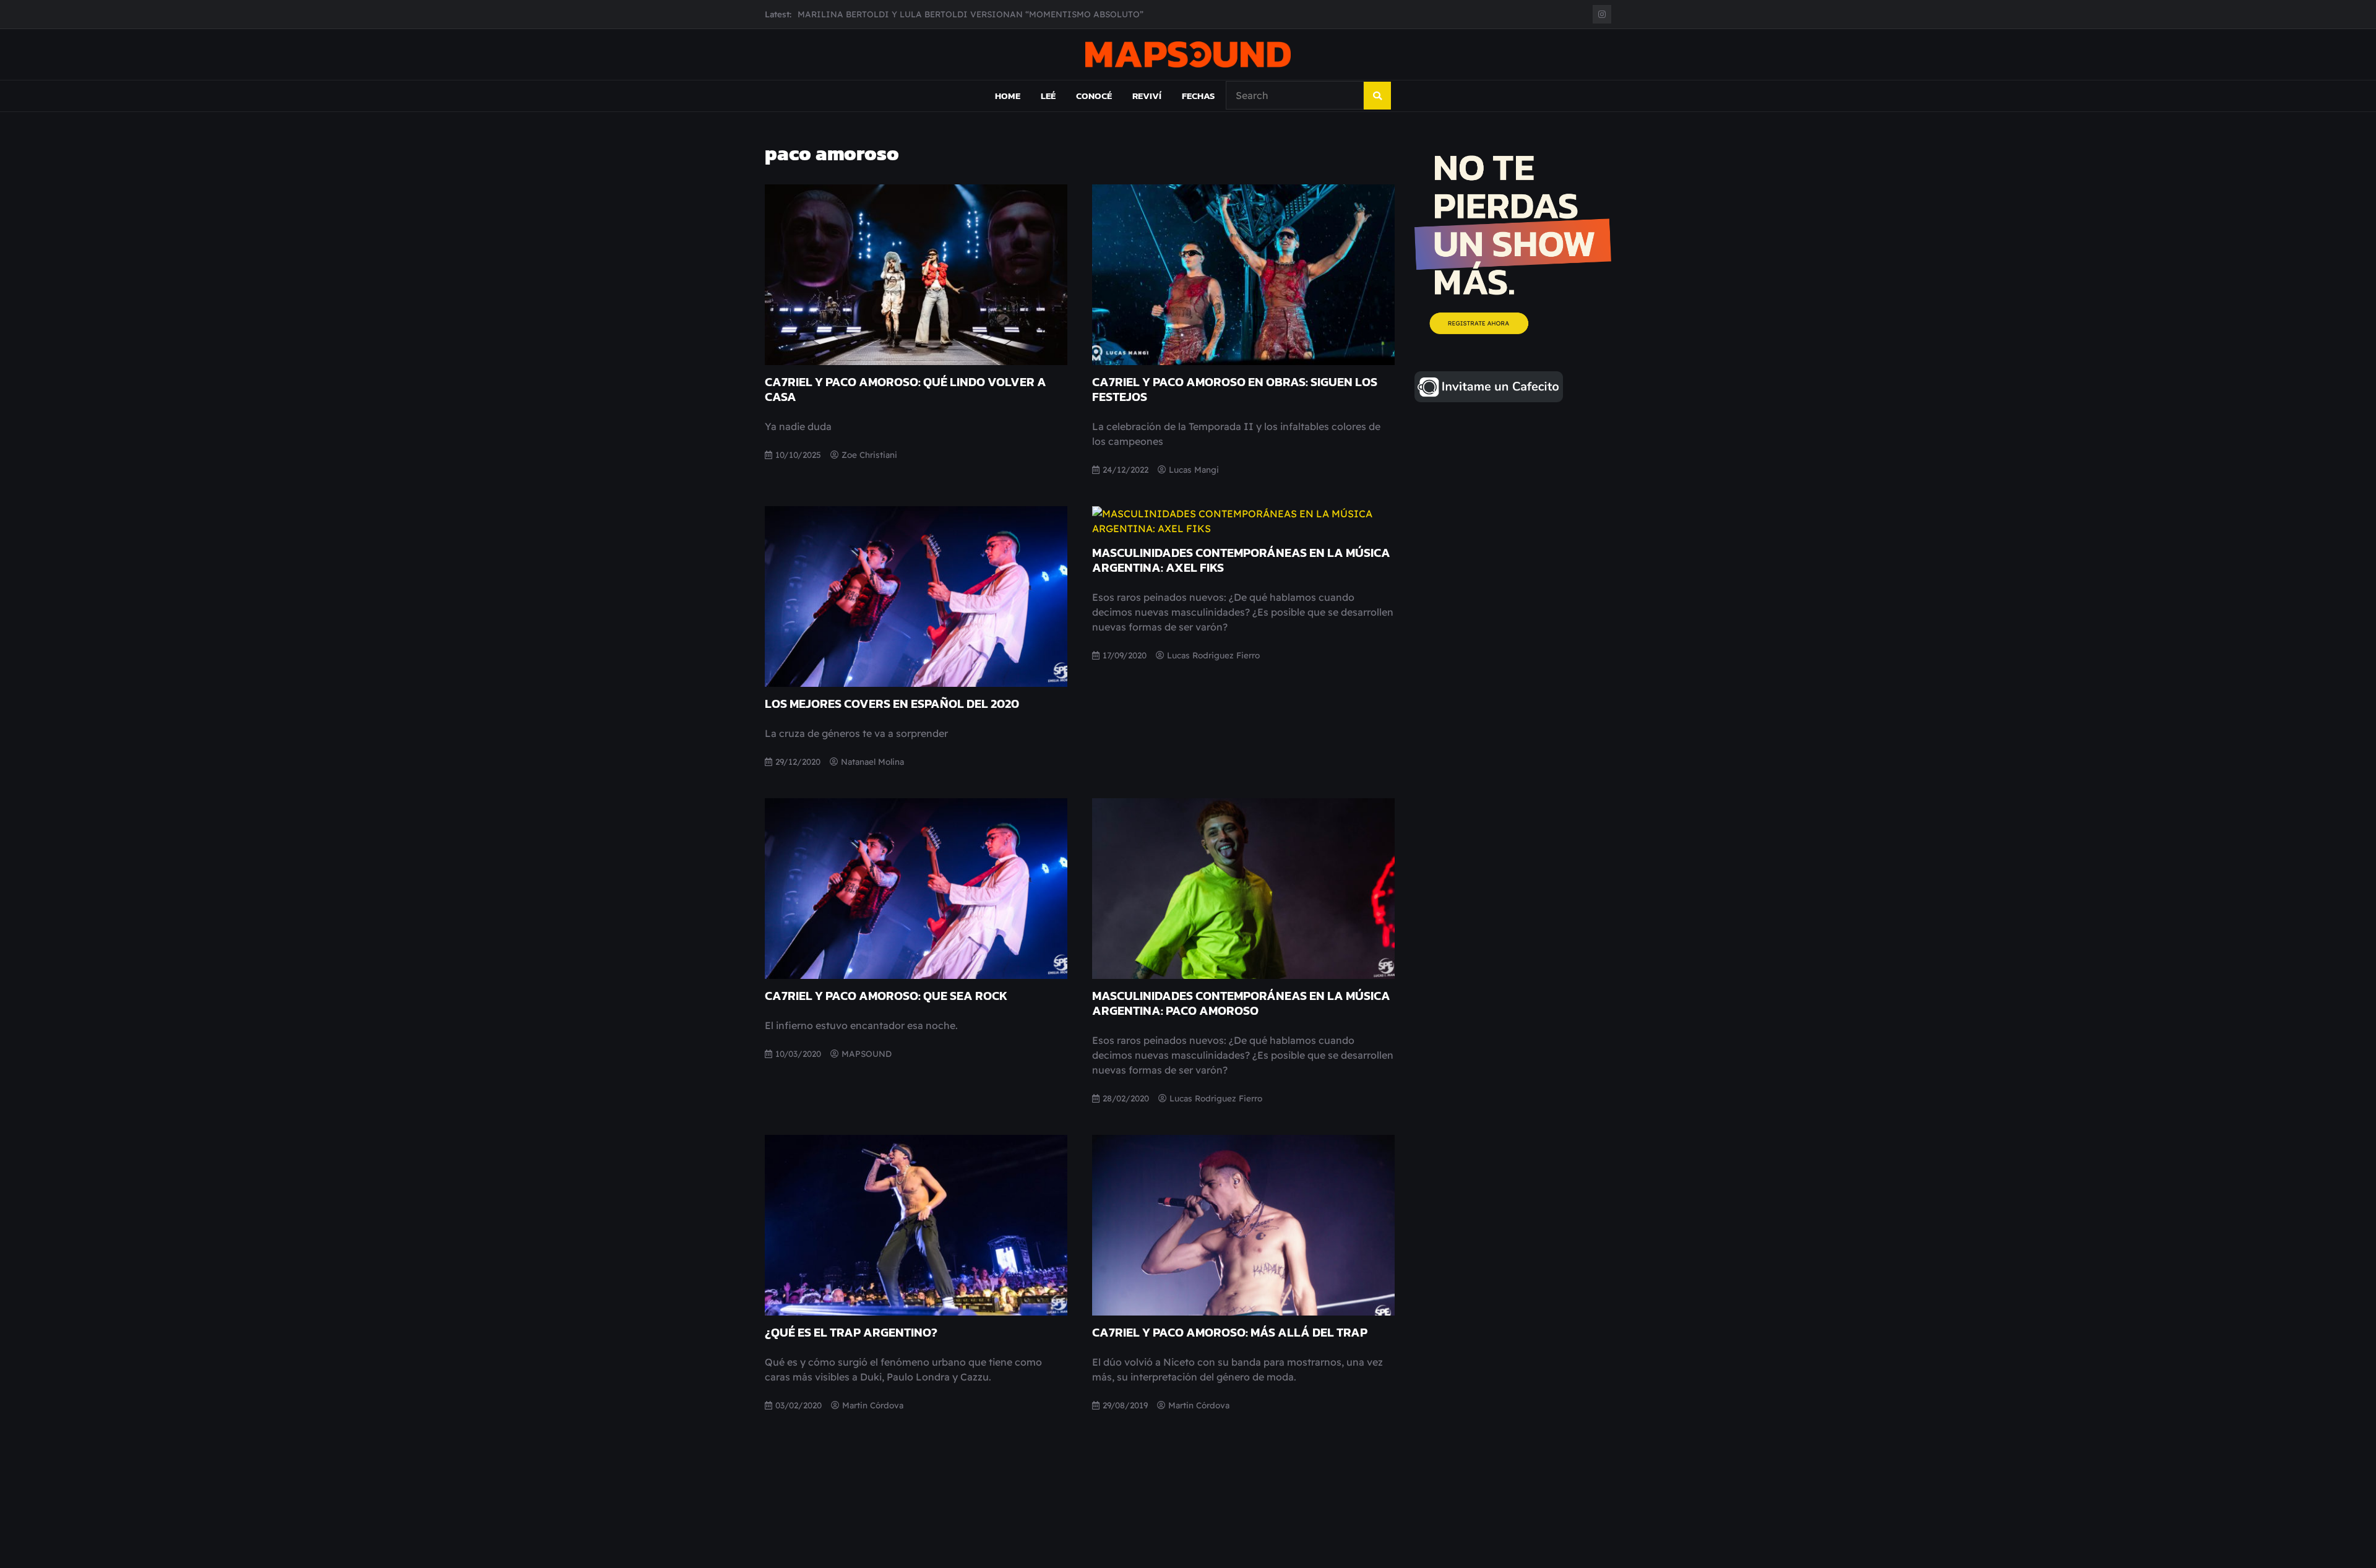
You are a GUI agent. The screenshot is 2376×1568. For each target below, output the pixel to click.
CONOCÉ (1094, 96)
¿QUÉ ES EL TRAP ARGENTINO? (851, 1332)
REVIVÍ (1147, 96)
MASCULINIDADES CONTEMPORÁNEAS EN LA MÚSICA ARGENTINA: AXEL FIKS (1241, 560)
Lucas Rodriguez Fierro (1213, 655)
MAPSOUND (867, 1053)
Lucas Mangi (1194, 469)
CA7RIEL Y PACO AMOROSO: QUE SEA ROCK (886, 996)
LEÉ (1048, 96)
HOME (1008, 96)
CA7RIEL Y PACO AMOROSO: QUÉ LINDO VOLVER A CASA (906, 389)
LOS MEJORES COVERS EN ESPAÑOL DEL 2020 (892, 704)
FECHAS (1198, 96)
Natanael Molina (872, 761)
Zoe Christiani (869, 454)
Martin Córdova (873, 1405)
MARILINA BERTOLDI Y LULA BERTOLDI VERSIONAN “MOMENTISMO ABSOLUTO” (971, 14)
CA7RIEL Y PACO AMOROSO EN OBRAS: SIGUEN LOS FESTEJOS (1235, 389)
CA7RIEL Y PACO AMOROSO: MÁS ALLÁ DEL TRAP (1230, 1332)
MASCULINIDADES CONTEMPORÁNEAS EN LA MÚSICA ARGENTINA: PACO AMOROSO (1241, 1003)
